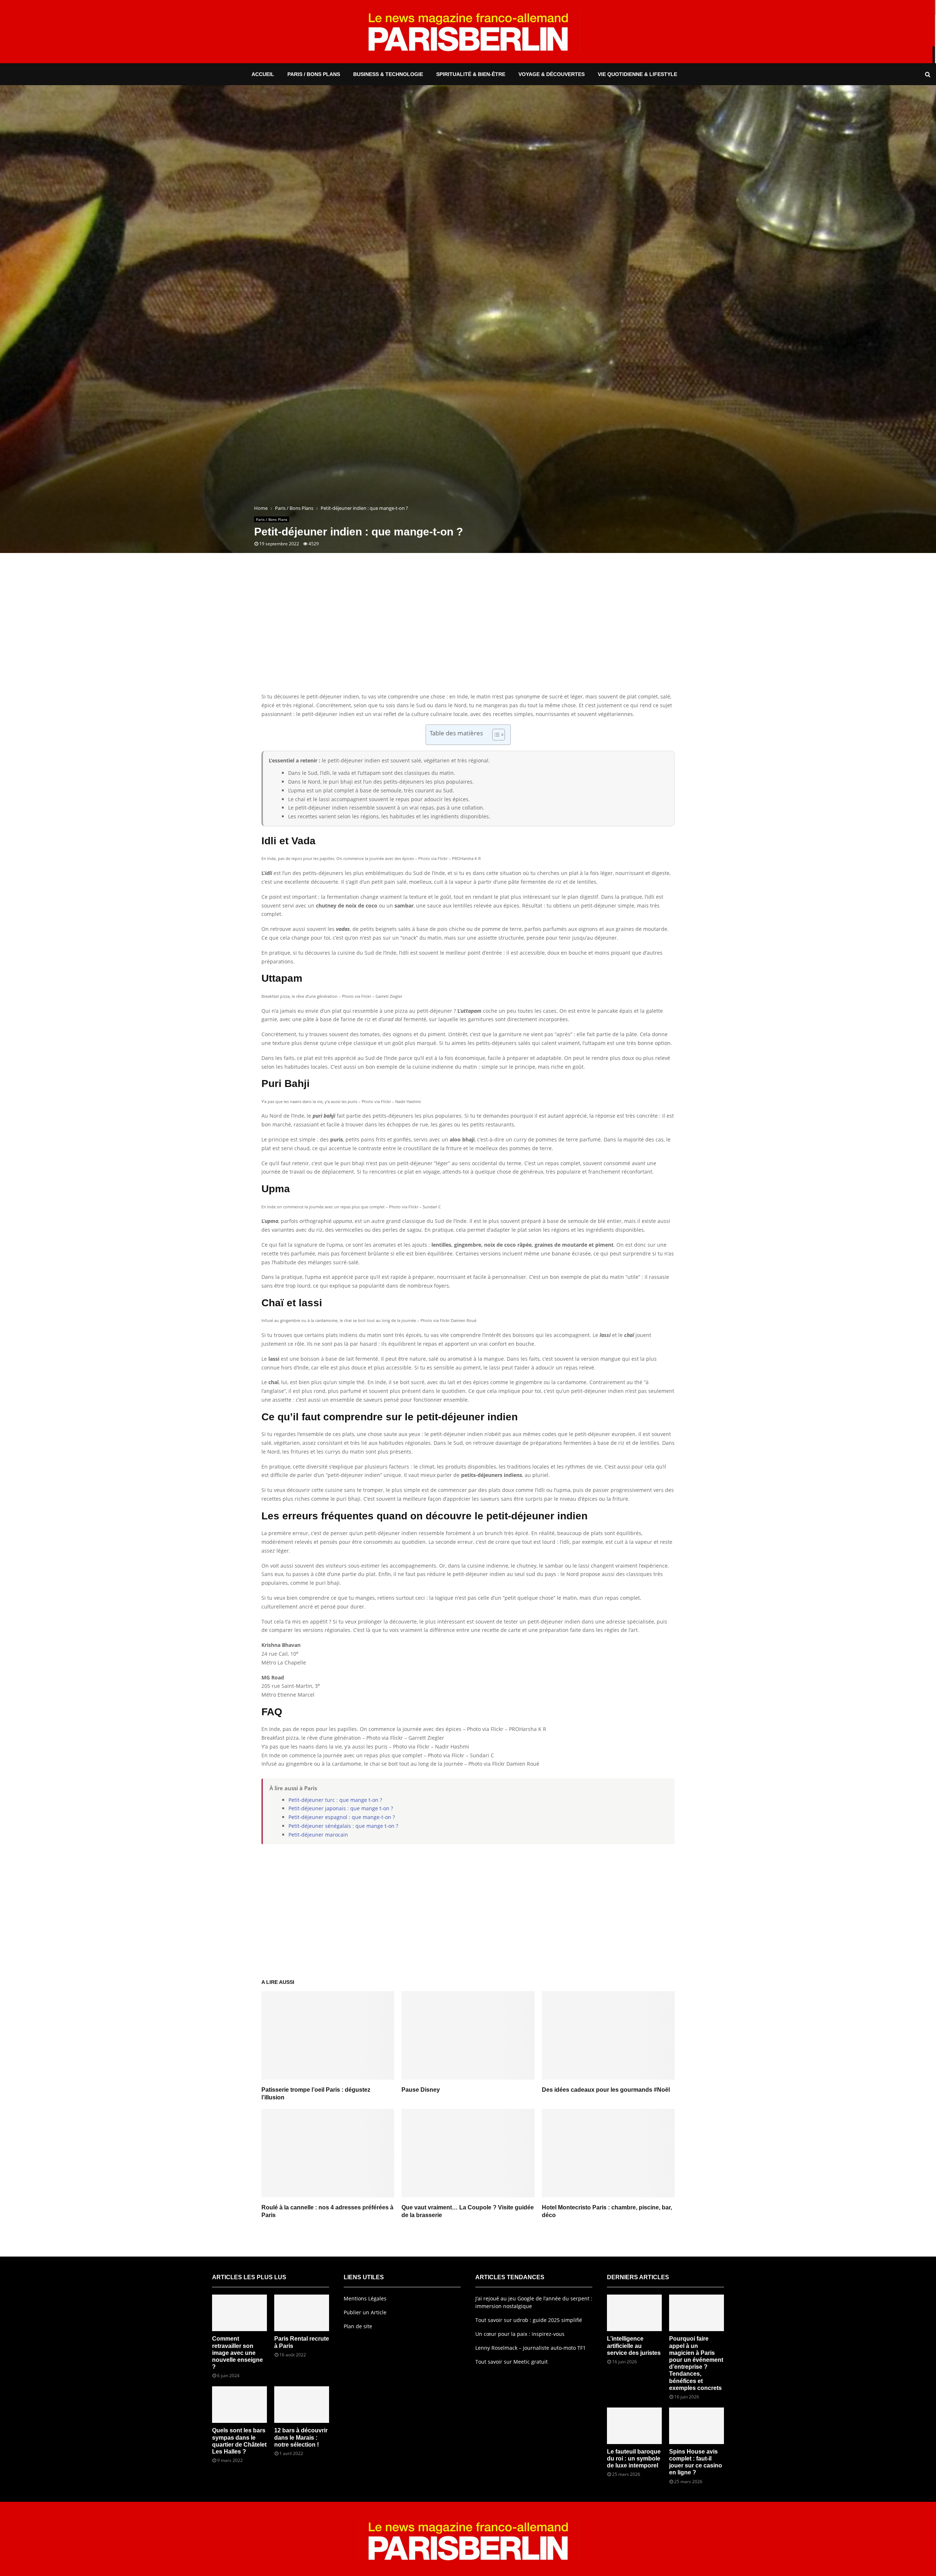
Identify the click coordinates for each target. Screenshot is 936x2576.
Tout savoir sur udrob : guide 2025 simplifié (529, 2320)
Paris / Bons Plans (314, 74)
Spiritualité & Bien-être (471, 74)
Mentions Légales (365, 2298)
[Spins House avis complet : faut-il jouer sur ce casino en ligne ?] (697, 2426)
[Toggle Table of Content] (495, 735)
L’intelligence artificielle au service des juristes (634, 2346)
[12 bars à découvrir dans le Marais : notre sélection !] (302, 2405)
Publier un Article (365, 2312)
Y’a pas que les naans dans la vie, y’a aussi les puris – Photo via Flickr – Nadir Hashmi (365, 1747)
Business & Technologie (388, 74)
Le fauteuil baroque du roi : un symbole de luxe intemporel (634, 2458)
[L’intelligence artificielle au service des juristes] (634, 2313)
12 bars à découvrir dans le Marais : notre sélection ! (301, 2437)
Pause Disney (421, 2090)
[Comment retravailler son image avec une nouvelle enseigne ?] (239, 2313)
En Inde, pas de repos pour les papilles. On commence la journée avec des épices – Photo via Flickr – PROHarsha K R (404, 1729)
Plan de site (358, 2326)
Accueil (263, 74)
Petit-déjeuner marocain (318, 1835)
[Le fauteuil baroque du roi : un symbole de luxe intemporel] (634, 2426)
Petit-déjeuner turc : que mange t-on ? (335, 1800)
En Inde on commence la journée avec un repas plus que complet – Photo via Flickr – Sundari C (378, 1755)
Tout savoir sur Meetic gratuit (512, 2362)
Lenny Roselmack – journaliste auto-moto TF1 (531, 2348)
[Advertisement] (468, 634)
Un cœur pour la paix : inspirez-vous (520, 2334)
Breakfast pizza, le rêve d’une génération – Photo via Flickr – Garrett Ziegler (353, 1738)
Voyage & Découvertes (552, 74)
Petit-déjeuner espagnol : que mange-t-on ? (342, 1817)
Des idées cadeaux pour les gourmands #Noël (606, 2090)
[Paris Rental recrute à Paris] (302, 2313)
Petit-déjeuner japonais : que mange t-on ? (341, 1808)
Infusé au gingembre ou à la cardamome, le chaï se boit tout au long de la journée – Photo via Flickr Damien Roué (400, 1764)
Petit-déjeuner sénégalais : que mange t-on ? (343, 1826)
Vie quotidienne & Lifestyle (637, 74)
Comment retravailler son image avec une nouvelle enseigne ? (237, 2353)
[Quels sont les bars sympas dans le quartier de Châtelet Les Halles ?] (239, 2405)
